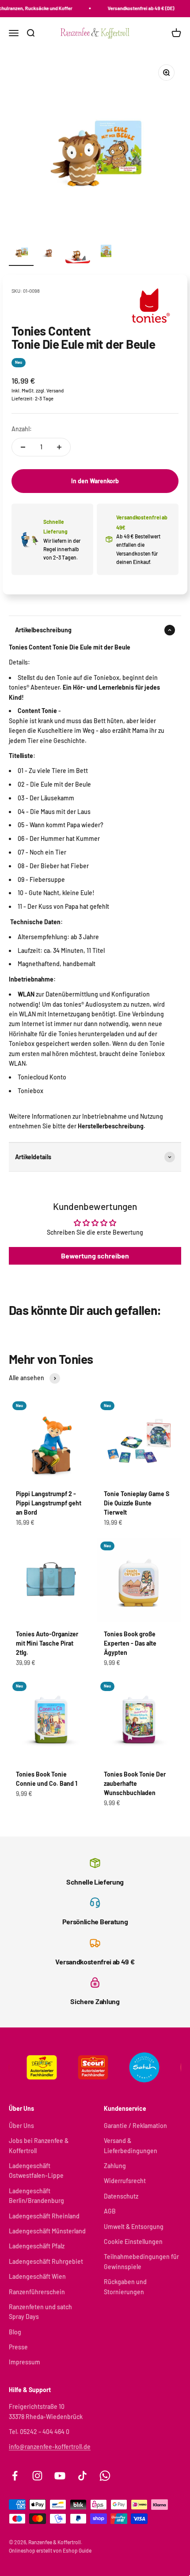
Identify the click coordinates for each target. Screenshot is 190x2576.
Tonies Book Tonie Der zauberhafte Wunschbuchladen (135, 1783)
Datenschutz (121, 2196)
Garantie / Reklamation (135, 2126)
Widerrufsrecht (125, 2181)
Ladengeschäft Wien (37, 2276)
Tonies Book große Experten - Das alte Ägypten (130, 1643)
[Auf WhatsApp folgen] (105, 2476)
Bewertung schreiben (95, 1256)
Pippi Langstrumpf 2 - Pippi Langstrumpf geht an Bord (49, 1503)
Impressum (25, 2362)
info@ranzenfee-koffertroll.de (50, 2447)
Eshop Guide (77, 2550)
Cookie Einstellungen (133, 2242)
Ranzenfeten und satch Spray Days (40, 2312)
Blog (15, 2332)
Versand (55, 390)
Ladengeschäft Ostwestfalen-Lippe (36, 2171)
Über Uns (21, 2126)
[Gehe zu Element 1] (21, 252)
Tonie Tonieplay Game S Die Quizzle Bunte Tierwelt (137, 1503)
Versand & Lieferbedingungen (131, 2145)
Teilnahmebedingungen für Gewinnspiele (141, 2261)
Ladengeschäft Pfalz (37, 2246)
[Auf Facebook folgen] (15, 2476)
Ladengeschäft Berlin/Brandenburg (36, 2196)
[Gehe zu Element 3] (78, 252)
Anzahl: (22, 429)
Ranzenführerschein (37, 2292)
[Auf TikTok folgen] (82, 2476)
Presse (18, 2347)
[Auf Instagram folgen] (37, 2476)
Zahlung (115, 2166)
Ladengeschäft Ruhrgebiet (46, 2261)
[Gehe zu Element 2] (49, 252)
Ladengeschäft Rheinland (44, 2216)
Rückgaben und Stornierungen (125, 2287)
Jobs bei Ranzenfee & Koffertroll (39, 2145)
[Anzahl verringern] (23, 447)
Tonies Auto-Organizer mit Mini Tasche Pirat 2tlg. (47, 1643)
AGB (110, 2211)
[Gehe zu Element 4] (106, 252)
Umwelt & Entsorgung (134, 2227)
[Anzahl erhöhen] (59, 447)
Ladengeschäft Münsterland (47, 2231)
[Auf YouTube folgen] (60, 2476)
